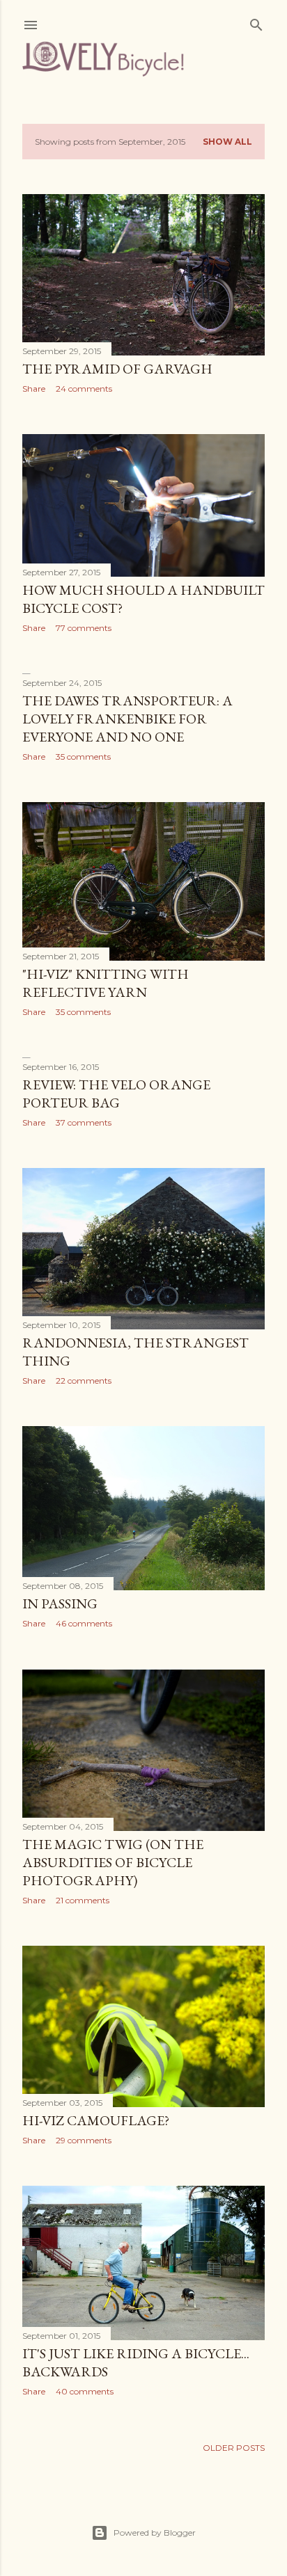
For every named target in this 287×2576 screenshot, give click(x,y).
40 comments (85, 2391)
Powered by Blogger (155, 2533)
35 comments (83, 757)
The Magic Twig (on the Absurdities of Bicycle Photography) (113, 1862)
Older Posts (234, 2448)
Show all (227, 142)
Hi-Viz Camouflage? (96, 2120)
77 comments (84, 628)
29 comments (84, 2140)
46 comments (84, 1623)
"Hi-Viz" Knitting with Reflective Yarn (106, 983)
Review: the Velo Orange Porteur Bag (116, 1094)
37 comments (84, 1122)
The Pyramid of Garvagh (117, 369)
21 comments (83, 1900)
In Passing (60, 1603)
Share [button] (34, 389)
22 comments (84, 1381)
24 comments (84, 389)
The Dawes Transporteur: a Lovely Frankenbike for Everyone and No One (127, 719)
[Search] (256, 22)
